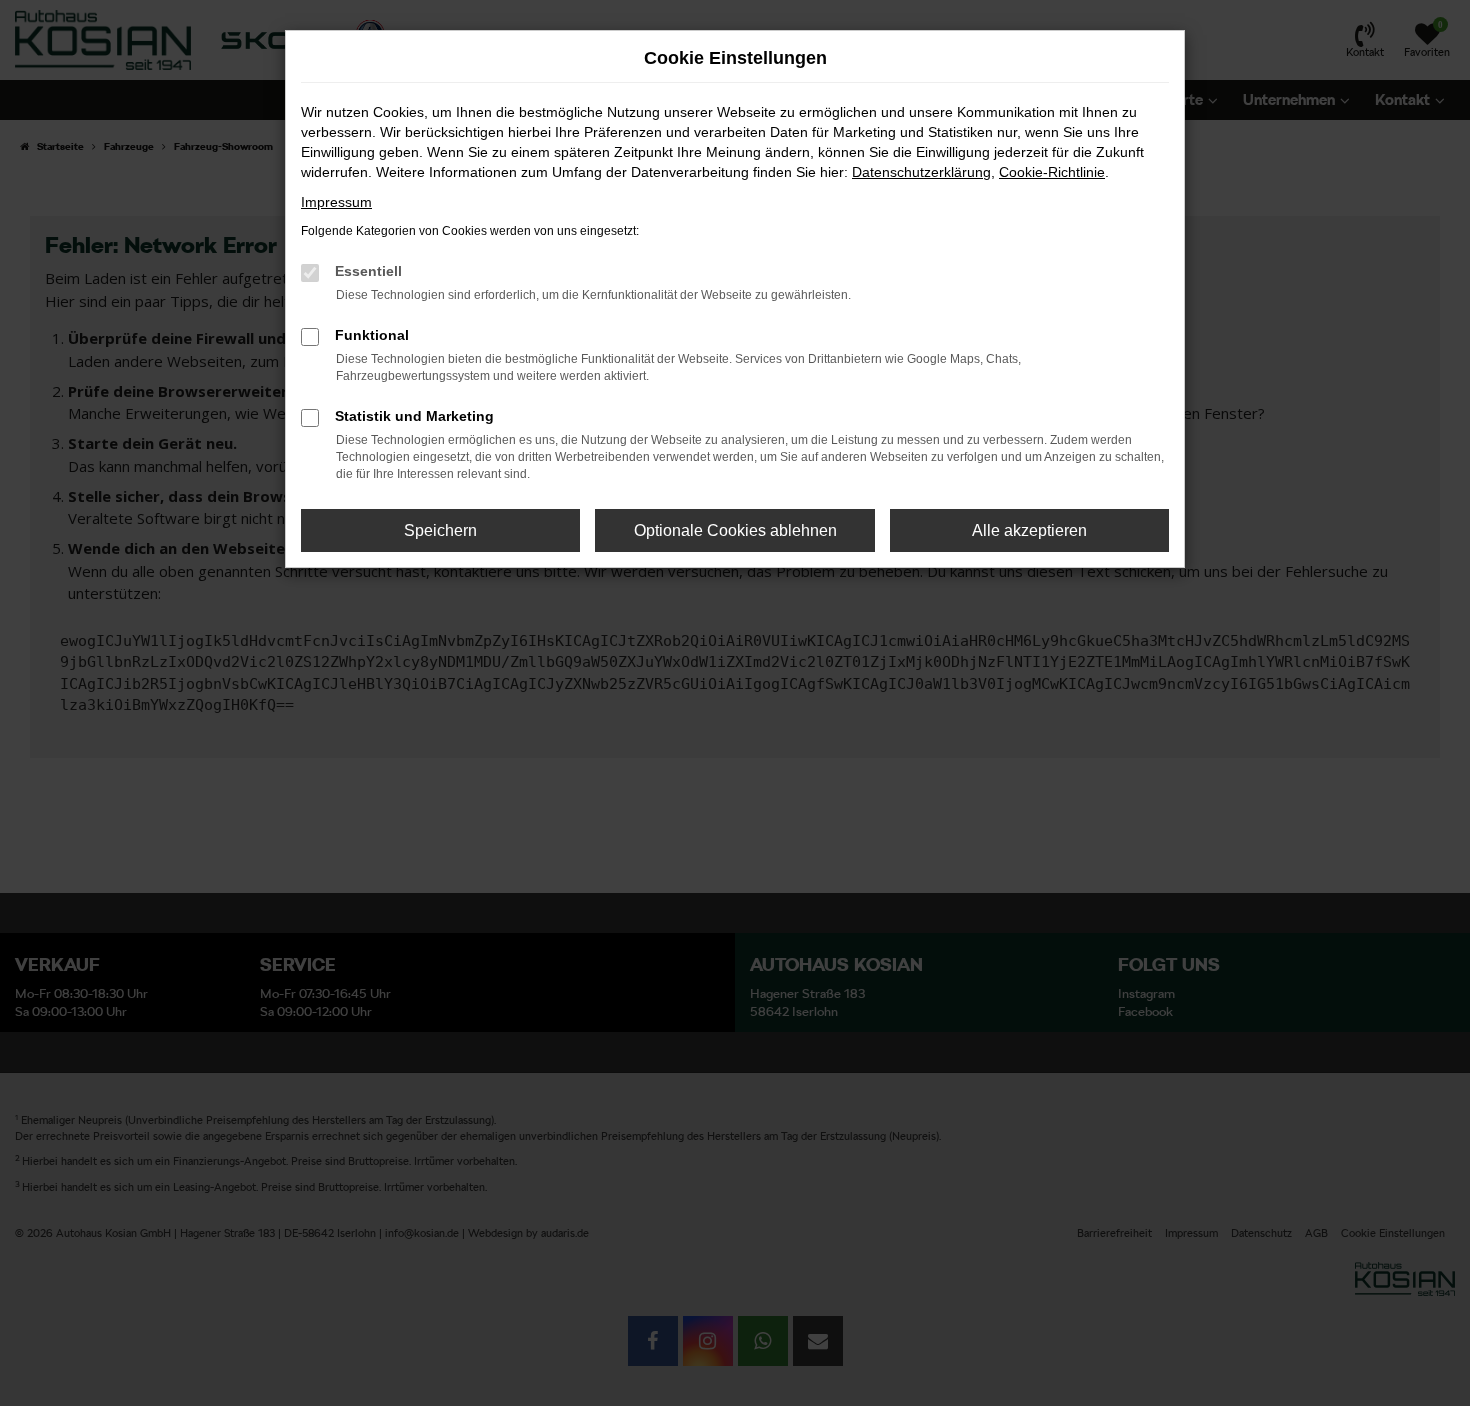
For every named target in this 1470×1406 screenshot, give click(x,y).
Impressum (336, 202)
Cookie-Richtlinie (1052, 172)
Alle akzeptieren (1029, 530)
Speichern (440, 530)
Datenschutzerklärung (921, 172)
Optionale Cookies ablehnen (735, 530)
